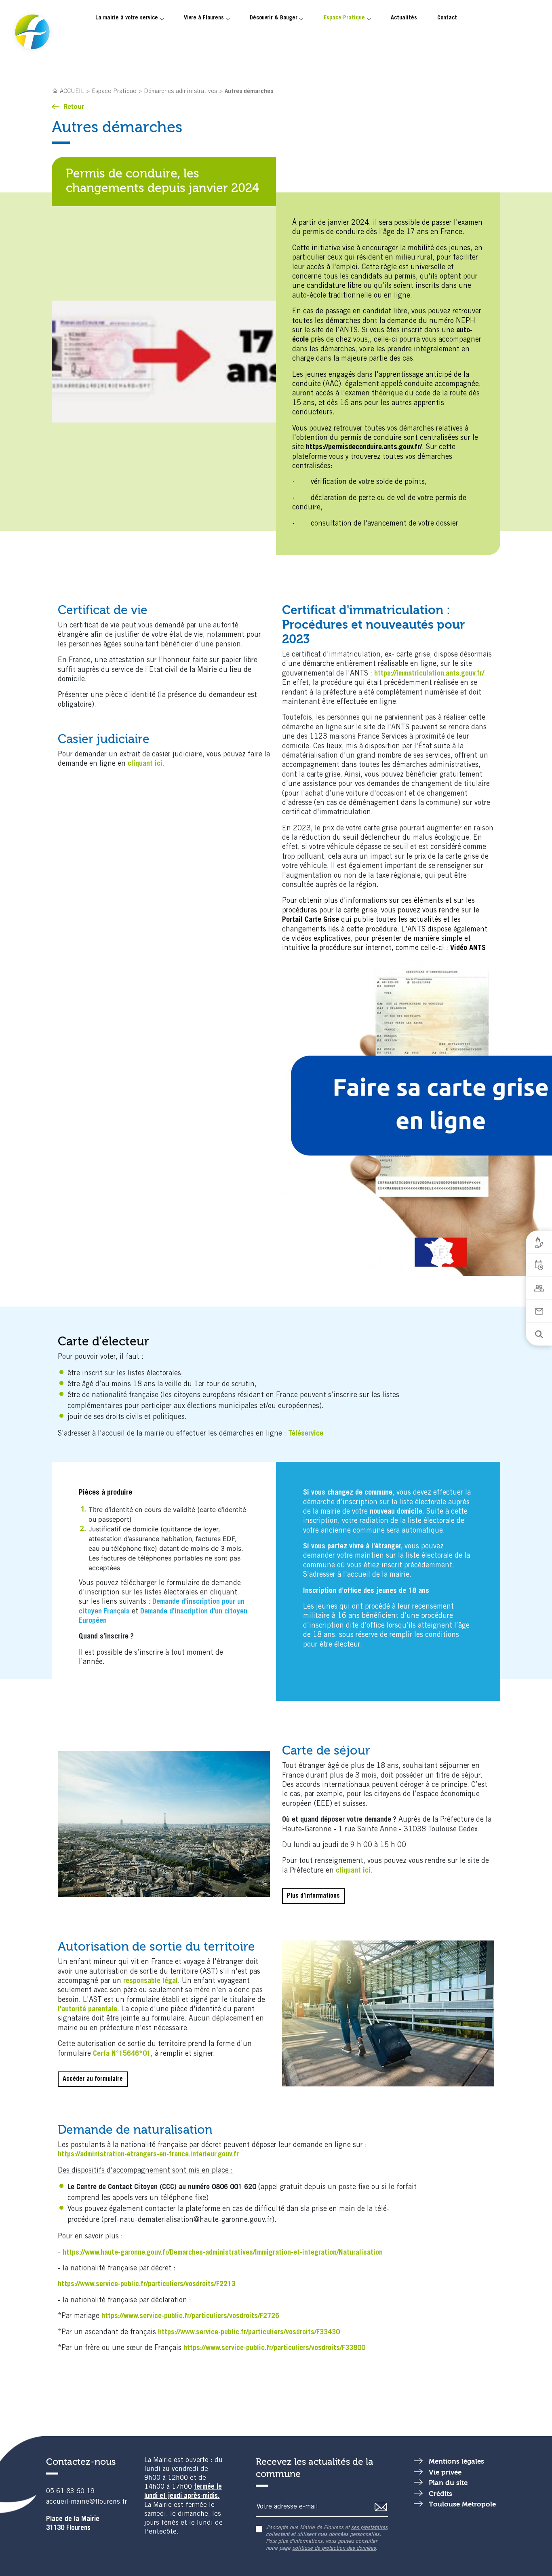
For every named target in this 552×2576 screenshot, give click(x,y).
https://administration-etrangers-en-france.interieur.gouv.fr (148, 2155)
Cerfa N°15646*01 (122, 2054)
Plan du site (448, 2483)
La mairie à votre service (127, 18)
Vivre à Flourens (204, 18)
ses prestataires (369, 2528)
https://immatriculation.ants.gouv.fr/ (429, 674)
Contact (447, 18)
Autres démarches (249, 92)
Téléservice (306, 1434)
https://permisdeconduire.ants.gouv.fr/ (364, 448)
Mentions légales (456, 2462)
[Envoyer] (381, 2507)
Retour (74, 106)
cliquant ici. (146, 764)
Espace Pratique (344, 18)
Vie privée (445, 2473)
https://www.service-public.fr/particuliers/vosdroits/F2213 (147, 2285)
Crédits (440, 2494)
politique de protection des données (334, 2549)
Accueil (72, 92)
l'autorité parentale (87, 2010)
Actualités (404, 18)
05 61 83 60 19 (70, 2492)
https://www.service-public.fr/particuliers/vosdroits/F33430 (249, 2333)
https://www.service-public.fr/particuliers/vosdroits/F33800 (274, 2348)
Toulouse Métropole (462, 2505)
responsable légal (151, 1981)
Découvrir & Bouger (274, 18)
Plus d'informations (313, 1896)
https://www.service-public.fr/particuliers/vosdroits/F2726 (190, 2316)
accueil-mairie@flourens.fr (86, 2502)
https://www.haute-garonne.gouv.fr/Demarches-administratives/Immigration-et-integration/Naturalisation (223, 2253)
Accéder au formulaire (93, 2079)
